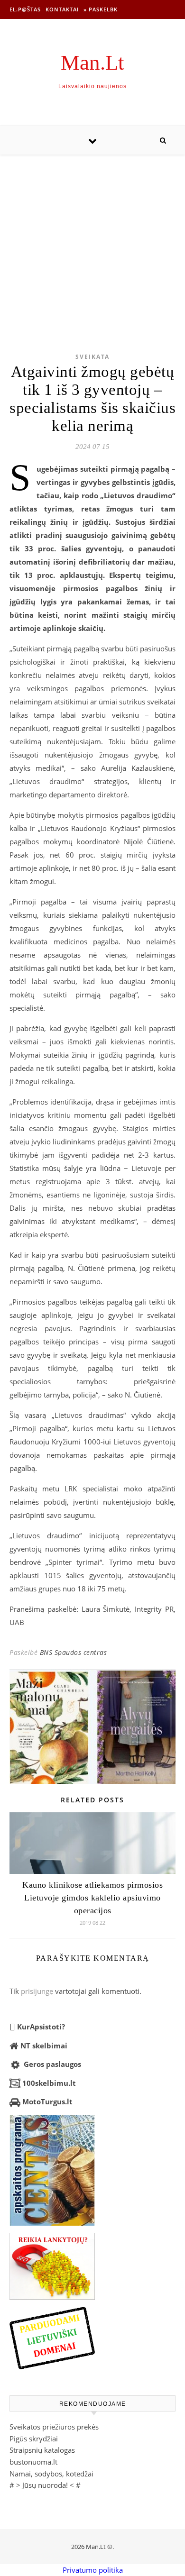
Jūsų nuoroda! (45, 2485)
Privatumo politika (93, 2570)
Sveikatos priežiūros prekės (54, 2427)
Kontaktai (62, 9)
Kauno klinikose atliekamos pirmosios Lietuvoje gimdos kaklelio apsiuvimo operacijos (92, 1898)
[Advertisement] (92, 239)
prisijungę (37, 1991)
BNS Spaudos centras (74, 1652)
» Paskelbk (101, 9)
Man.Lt (92, 63)
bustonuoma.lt (33, 2462)
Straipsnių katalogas (42, 2450)
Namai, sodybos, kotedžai (51, 2474)
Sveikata (92, 357)
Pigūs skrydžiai (34, 2439)
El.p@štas (25, 9)
